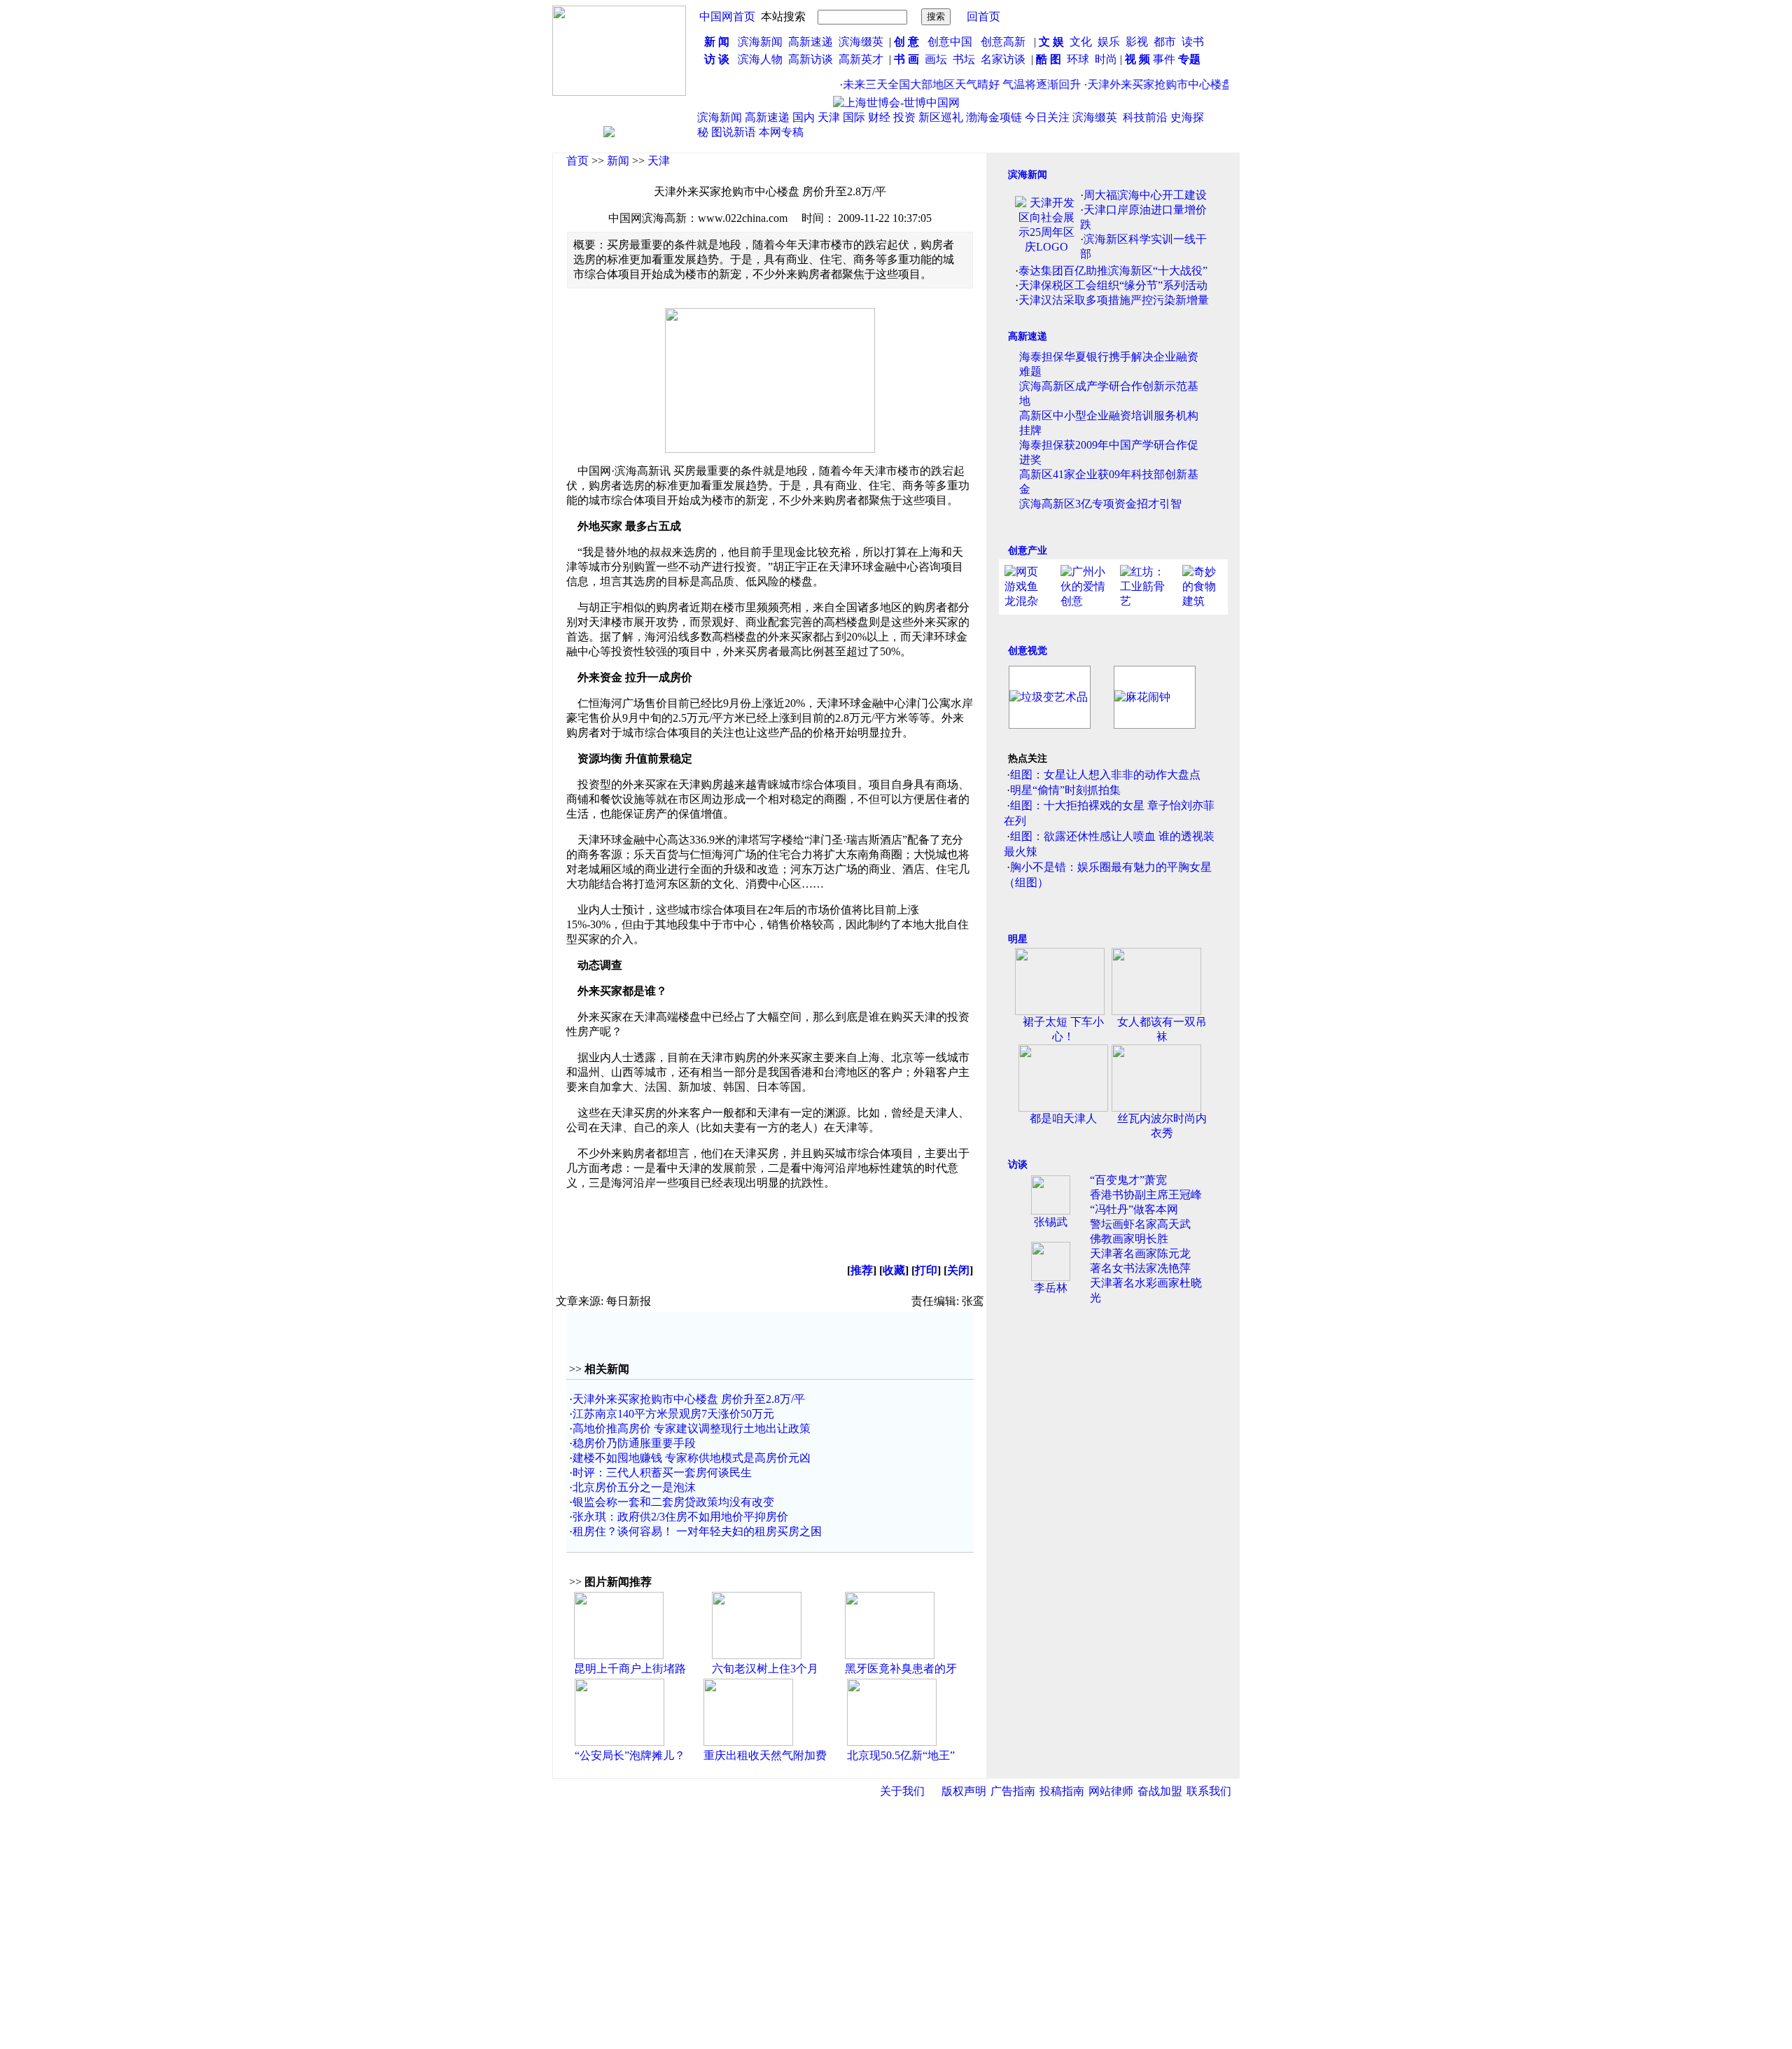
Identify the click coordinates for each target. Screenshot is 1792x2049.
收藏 (894, 1270)
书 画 (906, 59)
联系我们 (1209, 1791)
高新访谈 (812, 59)
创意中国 (950, 42)
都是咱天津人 (1063, 1118)
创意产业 (1028, 551)
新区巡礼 (941, 117)
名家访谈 (1003, 59)
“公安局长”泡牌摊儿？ (630, 1755)
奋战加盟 (1160, 1791)
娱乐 (1109, 42)
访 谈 (717, 59)
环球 (1078, 59)
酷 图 (1049, 59)
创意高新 (1004, 42)
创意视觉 (1028, 651)
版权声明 (964, 1791)
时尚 (1106, 59)
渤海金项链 (994, 117)
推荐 (862, 1270)
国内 (804, 117)
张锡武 (1051, 1222)
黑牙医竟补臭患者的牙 (901, 1669)
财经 (879, 117)
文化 (1079, 42)
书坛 (964, 59)
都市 (1165, 42)
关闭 (958, 1270)
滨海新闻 (760, 42)
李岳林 (1051, 1288)
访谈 (1018, 1165)
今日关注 (1047, 117)
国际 (854, 117)
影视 (1138, 42)
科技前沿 (1145, 117)
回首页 (983, 16)
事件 (1163, 59)
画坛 (936, 59)
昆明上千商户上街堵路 (630, 1669)
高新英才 (864, 59)
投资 (904, 117)
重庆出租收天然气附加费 (765, 1755)
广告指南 (1013, 1791)
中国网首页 (727, 16)
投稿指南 (1062, 1791)
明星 (1018, 939)
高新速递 (811, 42)
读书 (1193, 42)
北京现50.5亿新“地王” (901, 1755)
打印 (926, 1270)
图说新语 (734, 132)
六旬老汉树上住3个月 (765, 1669)
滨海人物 (760, 59)
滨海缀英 (861, 42)
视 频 (1137, 59)
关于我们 (902, 1791)
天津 (829, 117)
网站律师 (1111, 1791)
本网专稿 (781, 132)
